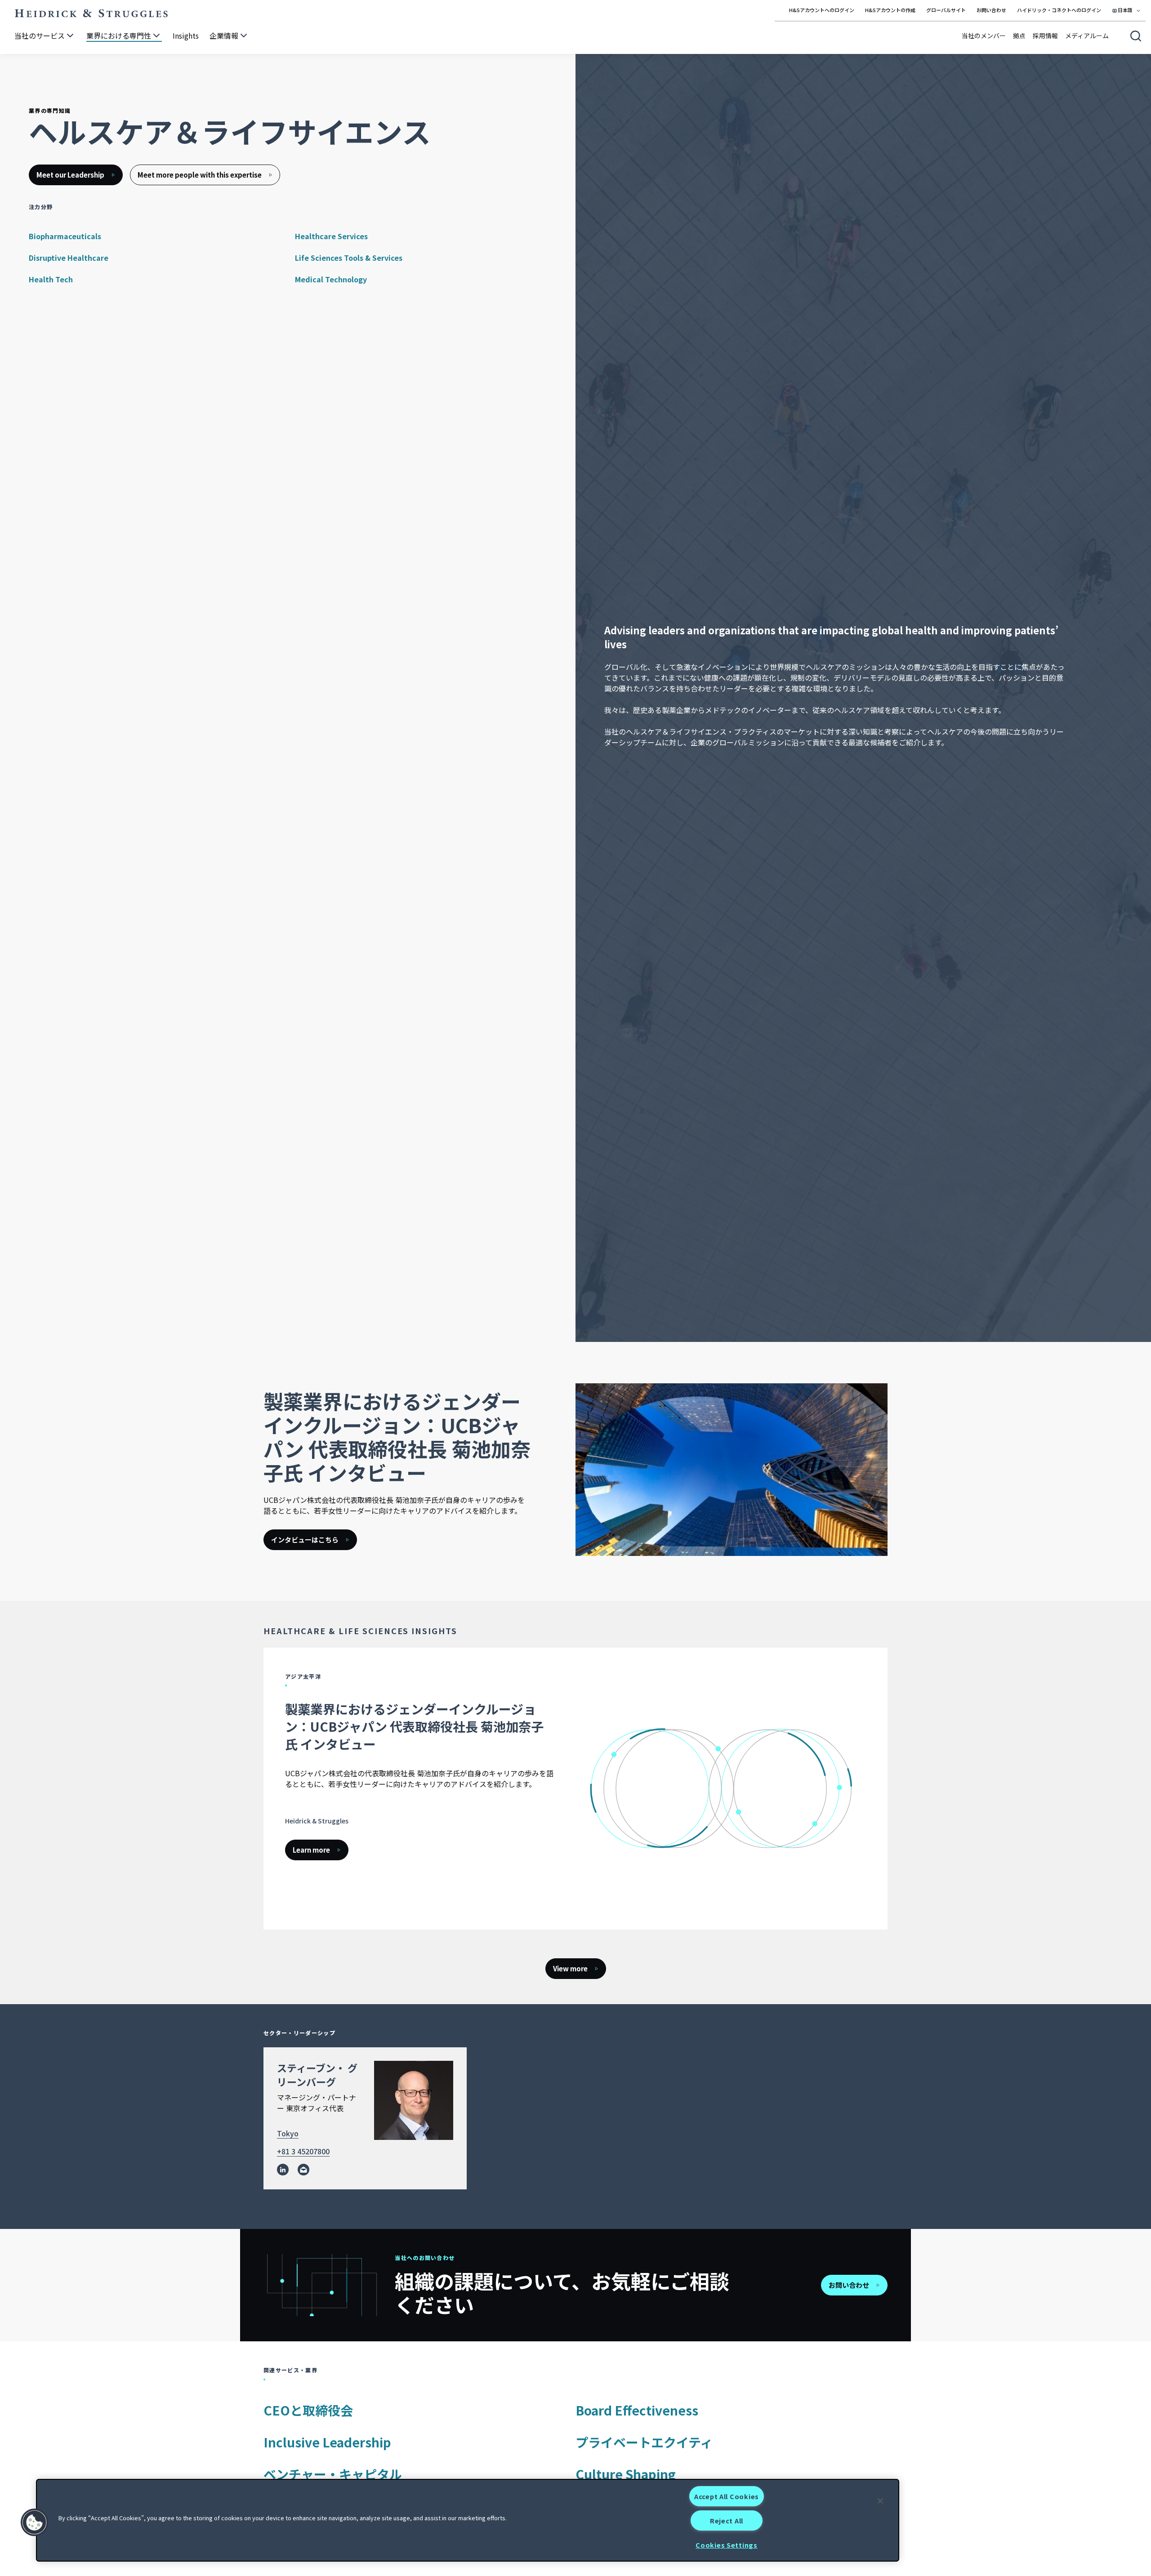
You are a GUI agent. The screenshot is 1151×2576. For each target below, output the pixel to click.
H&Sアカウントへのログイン (822, 10)
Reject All (727, 2520)
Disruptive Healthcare (69, 258)
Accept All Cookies (727, 2496)
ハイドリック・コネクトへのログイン (1059, 10)
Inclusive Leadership (327, 2442)
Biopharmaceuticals (65, 236)
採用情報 (1045, 36)
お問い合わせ (991, 10)
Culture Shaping (626, 2474)
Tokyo (288, 2133)
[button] (35, 2523)
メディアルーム (1087, 36)
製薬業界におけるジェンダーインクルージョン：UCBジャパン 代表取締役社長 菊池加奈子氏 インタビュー (414, 1726)
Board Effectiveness (637, 2410)
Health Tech (51, 279)
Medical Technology (331, 279)
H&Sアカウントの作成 (890, 10)
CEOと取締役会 (308, 2410)
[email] (303, 2170)
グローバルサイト (946, 10)
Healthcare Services (331, 236)
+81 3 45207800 (303, 2151)
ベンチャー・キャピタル (333, 2474)
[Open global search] (1136, 36)
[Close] (880, 2501)
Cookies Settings (727, 2545)
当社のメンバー (984, 36)
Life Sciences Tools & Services (349, 258)
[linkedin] (283, 2170)
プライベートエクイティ (644, 2442)
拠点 (1019, 36)
